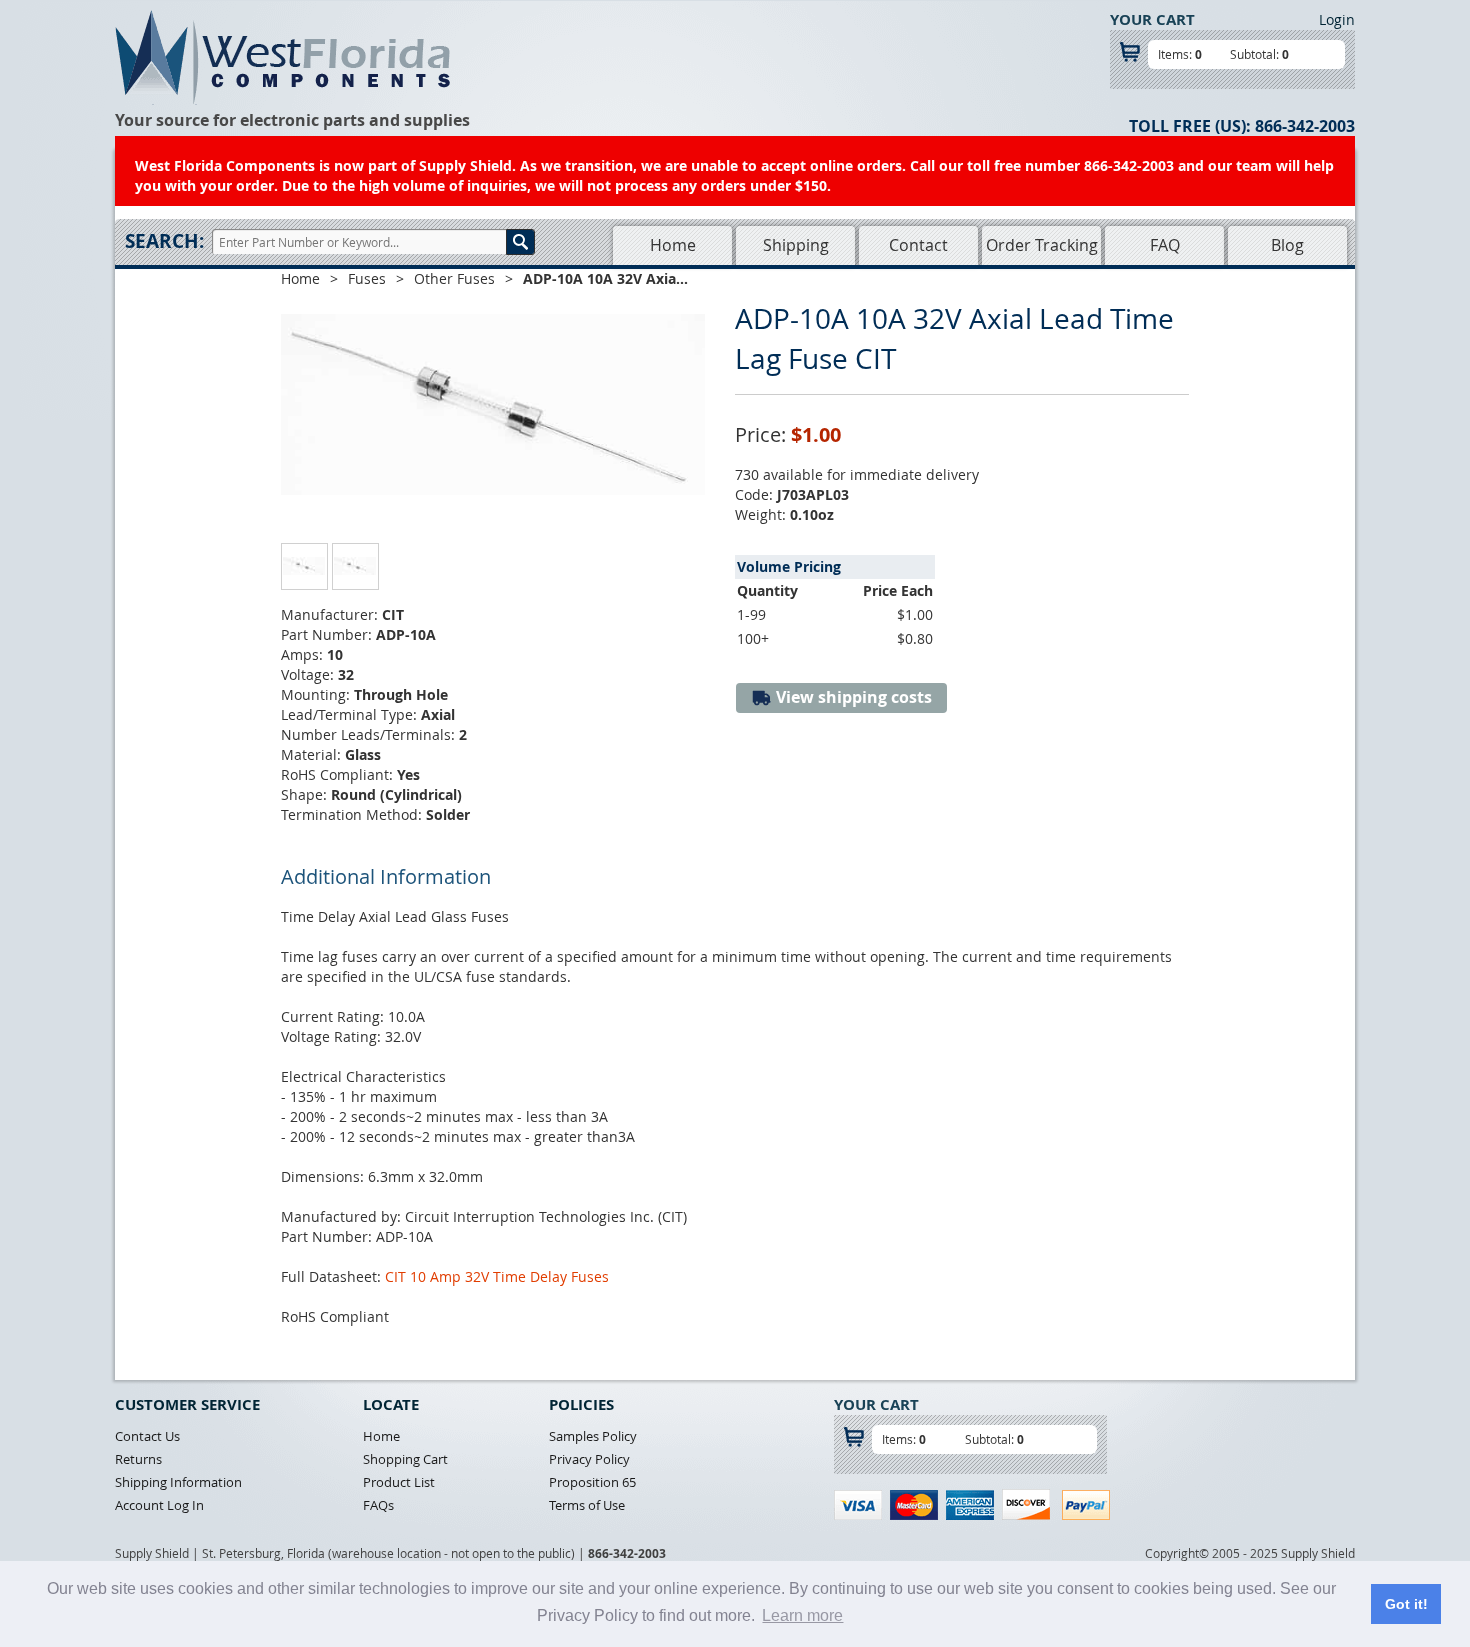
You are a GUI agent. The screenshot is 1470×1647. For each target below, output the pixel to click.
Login (1337, 19)
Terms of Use (587, 1505)
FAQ (1165, 245)
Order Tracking (1042, 245)
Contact (918, 245)
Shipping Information (178, 1482)
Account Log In (159, 1505)
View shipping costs (852, 697)
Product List (399, 1482)
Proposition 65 (592, 1482)
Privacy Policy (589, 1459)
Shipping (796, 245)
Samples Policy (593, 1436)
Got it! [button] (1406, 1604)
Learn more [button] (802, 1615)
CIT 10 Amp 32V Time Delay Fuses (497, 1276)
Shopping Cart (405, 1459)
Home (673, 245)
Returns (138, 1459)
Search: (164, 241)
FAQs (378, 1505)
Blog (1287, 245)
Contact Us (147, 1436)
